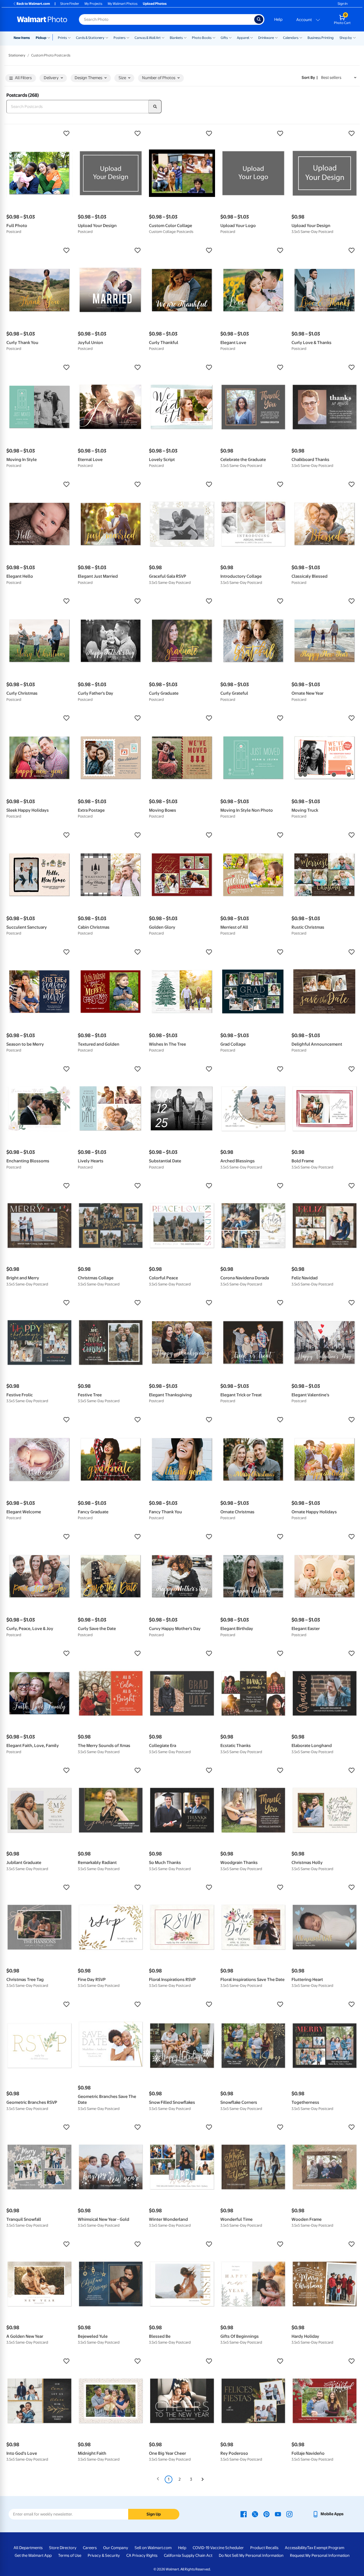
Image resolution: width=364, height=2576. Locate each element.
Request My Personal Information (320, 2555)
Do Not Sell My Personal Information (251, 2555)
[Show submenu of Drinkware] (276, 37)
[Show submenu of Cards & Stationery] (107, 37)
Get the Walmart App (33, 2555)
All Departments (28, 2548)
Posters (120, 38)
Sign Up (154, 2514)
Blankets (176, 38)
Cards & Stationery (90, 38)
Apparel (243, 38)
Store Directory (63, 2548)
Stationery (17, 55)
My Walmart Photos (123, 4)
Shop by (346, 38)
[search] (155, 107)
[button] (39, 134)
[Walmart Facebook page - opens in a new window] (244, 2514)
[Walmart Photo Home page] (42, 19)
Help (278, 19)
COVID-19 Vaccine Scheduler (218, 2548)
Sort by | (310, 78)
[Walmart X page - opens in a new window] (255, 2514)
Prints (62, 38)
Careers (90, 2548)
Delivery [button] (51, 78)
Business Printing (321, 38)
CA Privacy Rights (142, 2555)
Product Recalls (264, 2548)
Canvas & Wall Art (148, 38)
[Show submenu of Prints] (69, 37)
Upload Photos (155, 4)
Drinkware (266, 38)
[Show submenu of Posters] (128, 37)
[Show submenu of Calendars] (301, 37)
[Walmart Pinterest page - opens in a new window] (266, 2514)
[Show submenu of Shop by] (354, 37)
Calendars (291, 38)
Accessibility (296, 2548)
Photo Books (202, 38)
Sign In (343, 4)
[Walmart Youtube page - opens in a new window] (278, 2514)
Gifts (224, 38)
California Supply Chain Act (188, 2555)
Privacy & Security (104, 2555)
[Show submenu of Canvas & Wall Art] (163, 37)
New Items (22, 38)
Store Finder (70, 4)
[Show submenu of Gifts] (230, 37)
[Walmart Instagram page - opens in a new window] (289, 2514)
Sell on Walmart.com (153, 2548)
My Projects (93, 4)
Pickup (41, 38)
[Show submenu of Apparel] (252, 37)
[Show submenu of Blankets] (185, 37)
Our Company (116, 2548)
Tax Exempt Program (326, 2548)
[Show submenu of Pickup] (50, 37)
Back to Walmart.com (33, 4)
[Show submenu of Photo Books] (214, 37)
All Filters (23, 78)
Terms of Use (70, 2555)
